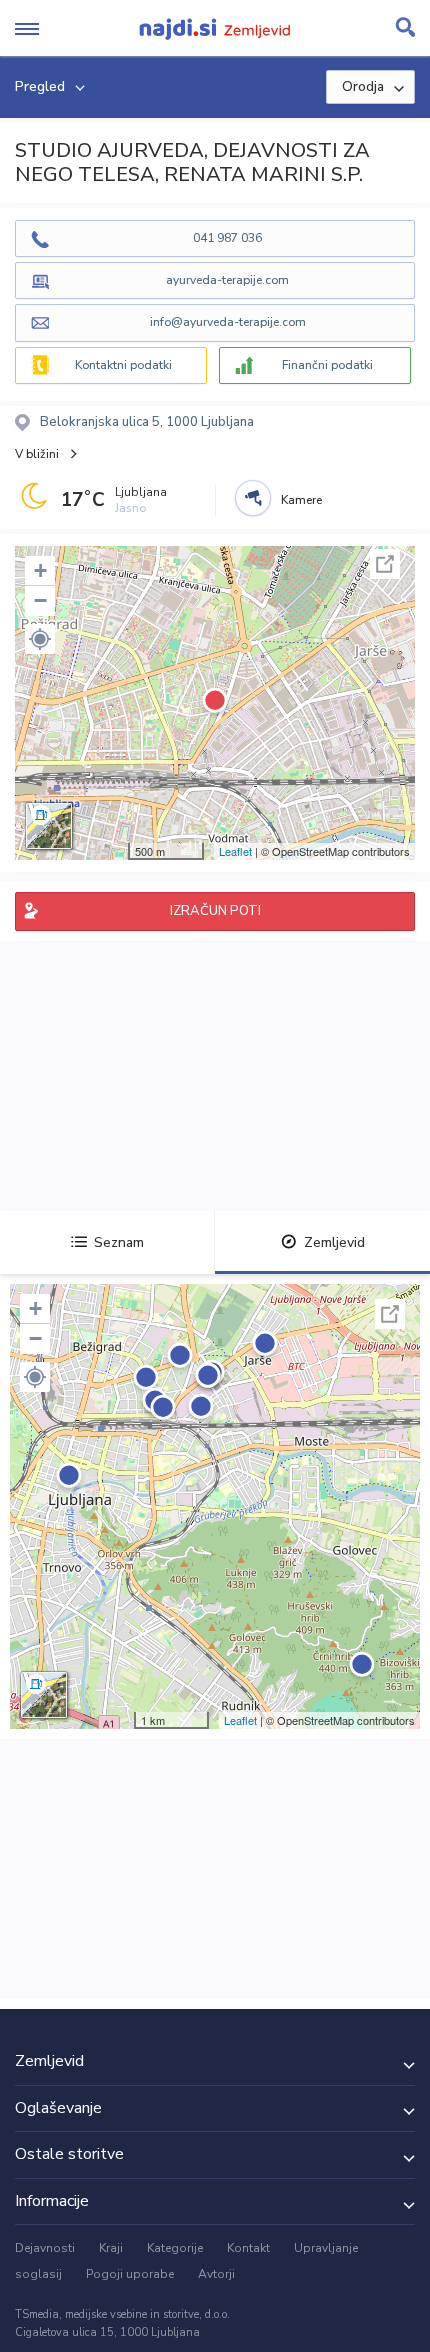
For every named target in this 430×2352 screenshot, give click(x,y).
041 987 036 (227, 238)
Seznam (119, 1242)
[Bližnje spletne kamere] (253, 498)
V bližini (37, 454)
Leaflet (235, 851)
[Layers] (49, 826)
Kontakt (248, 2248)
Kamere (301, 500)
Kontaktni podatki (123, 365)
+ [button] (40, 570)
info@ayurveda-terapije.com (228, 322)
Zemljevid (334, 1242)
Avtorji (216, 2274)
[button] (40, 639)
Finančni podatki (327, 365)
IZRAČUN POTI (215, 911)
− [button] (40, 600)
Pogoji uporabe (130, 2274)
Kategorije (175, 2248)
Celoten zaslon (385, 564)
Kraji (111, 2248)
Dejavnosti (45, 2248)
